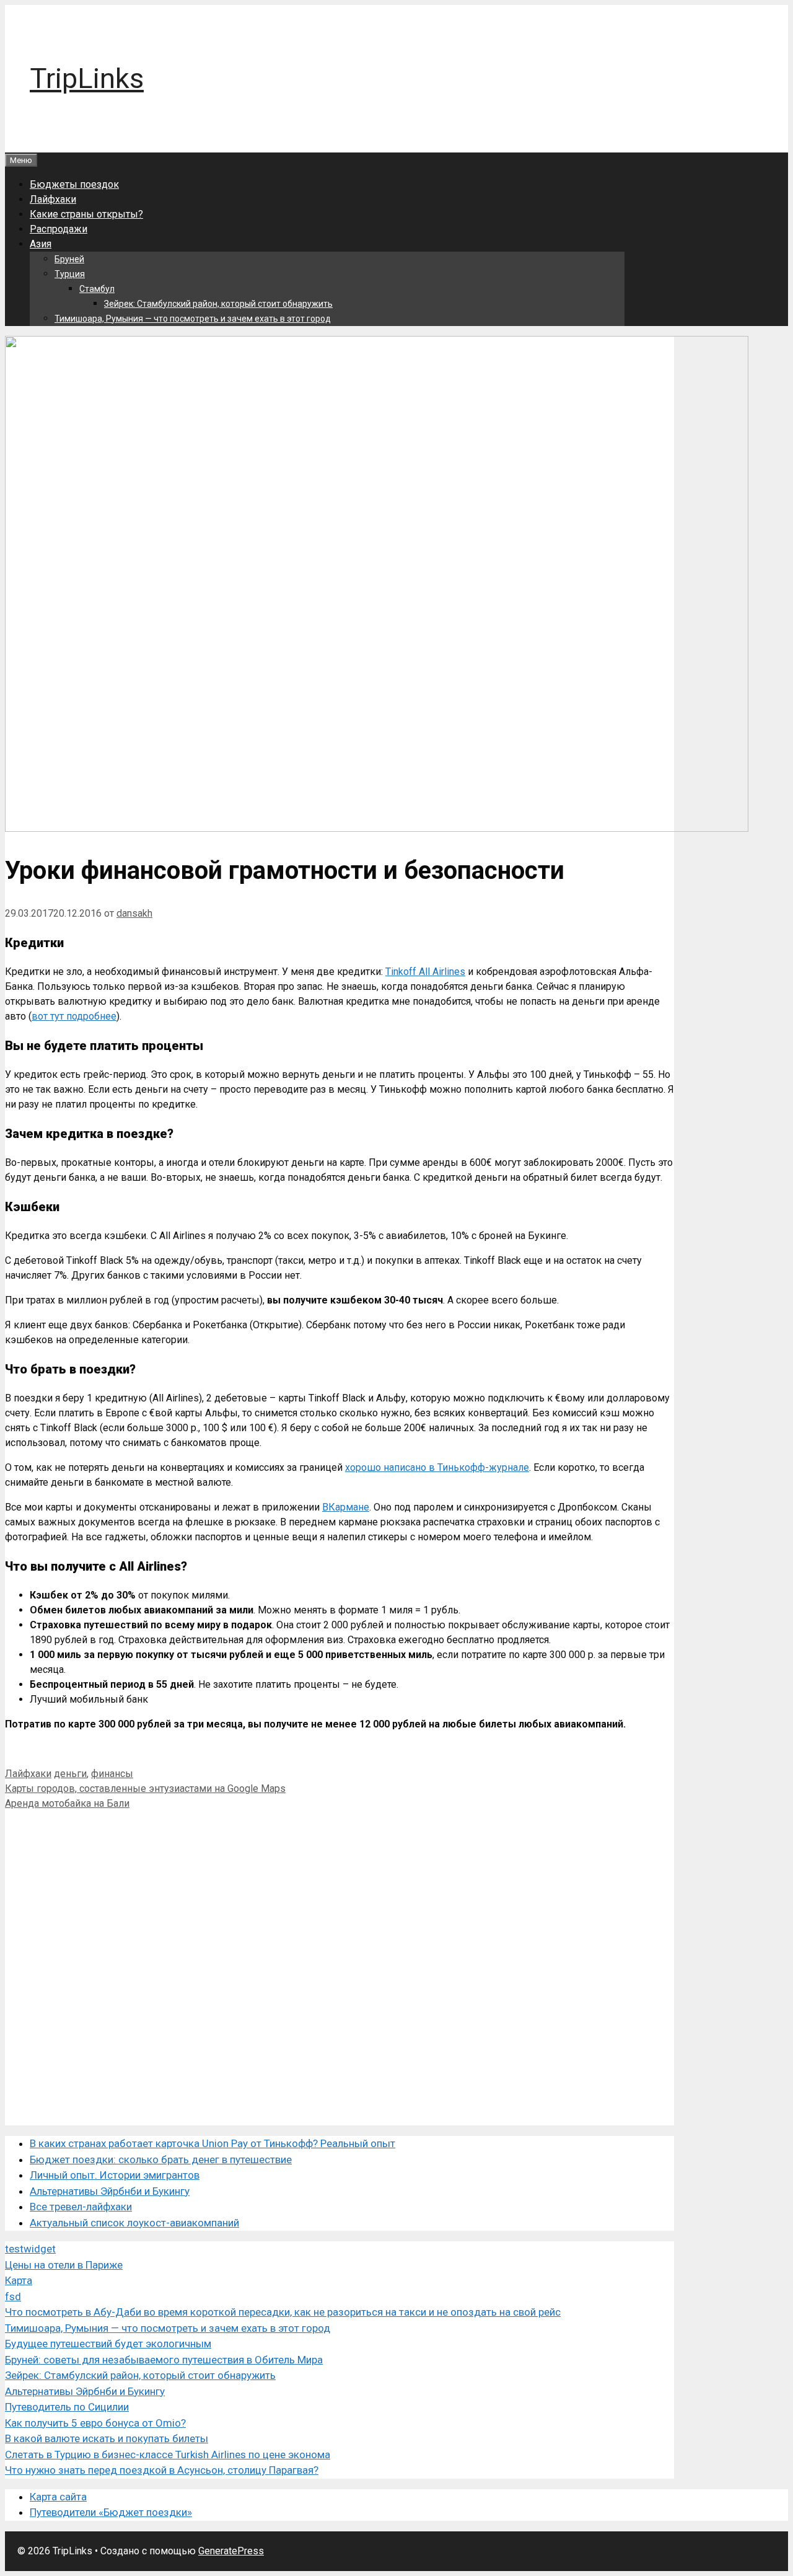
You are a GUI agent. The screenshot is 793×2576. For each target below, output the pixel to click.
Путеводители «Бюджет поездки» (111, 2512)
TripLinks (87, 78)
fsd (13, 2296)
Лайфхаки (53, 199)
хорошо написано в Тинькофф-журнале (437, 1467)
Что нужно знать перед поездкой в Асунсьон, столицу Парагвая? (162, 2470)
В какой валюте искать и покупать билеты (107, 2438)
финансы (112, 1774)
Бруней (69, 259)
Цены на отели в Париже (64, 2265)
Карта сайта (58, 2497)
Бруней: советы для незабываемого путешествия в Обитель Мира (164, 2360)
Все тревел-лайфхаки (81, 2207)
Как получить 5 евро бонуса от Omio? (95, 2423)
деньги (70, 1774)
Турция (70, 274)
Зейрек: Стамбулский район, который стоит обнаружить (218, 304)
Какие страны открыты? (86, 214)
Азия (41, 244)
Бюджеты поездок (74, 184)
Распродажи (59, 229)
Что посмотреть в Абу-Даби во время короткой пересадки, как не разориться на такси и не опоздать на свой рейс (283, 2312)
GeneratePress (231, 2551)
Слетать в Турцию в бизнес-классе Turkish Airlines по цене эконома (168, 2455)
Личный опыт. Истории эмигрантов (115, 2175)
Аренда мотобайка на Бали (67, 1803)
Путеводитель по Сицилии (67, 2407)
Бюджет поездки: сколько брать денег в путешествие (161, 2159)
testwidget (30, 2249)
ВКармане (346, 1507)
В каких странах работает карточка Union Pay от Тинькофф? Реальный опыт (212, 2143)
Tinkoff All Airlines (425, 972)
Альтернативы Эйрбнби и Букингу (110, 2191)
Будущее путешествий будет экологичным (108, 2344)
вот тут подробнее (74, 1016)
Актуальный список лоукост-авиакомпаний (134, 2223)
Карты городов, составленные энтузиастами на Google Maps (145, 1789)
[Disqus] (340, 1966)
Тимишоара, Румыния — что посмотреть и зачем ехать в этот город (193, 319)
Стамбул (97, 289)
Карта (19, 2280)
